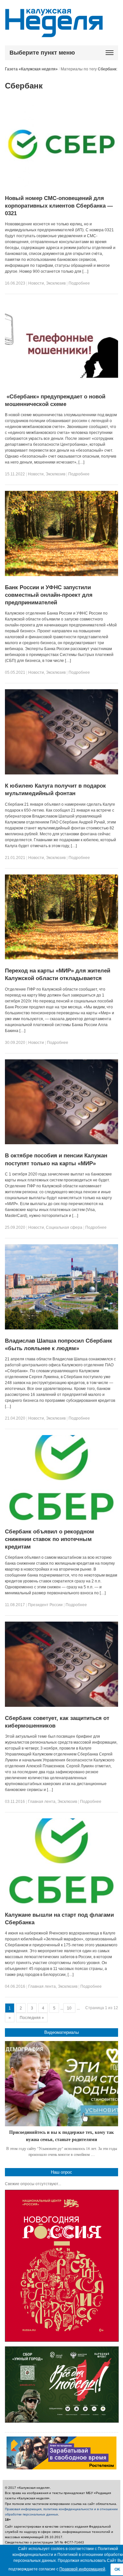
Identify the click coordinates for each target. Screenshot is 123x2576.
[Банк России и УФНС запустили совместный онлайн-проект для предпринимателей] (61, 575)
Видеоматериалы (61, 2032)
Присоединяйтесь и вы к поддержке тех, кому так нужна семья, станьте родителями (61, 2136)
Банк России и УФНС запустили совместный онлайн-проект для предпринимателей (49, 595)
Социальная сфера (64, 1227)
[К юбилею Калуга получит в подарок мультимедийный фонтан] (61, 773)
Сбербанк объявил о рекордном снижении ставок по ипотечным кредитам (50, 1539)
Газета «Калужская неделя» (31, 69)
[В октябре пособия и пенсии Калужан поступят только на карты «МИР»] (61, 1143)
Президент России (45, 1605)
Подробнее (79, 283)
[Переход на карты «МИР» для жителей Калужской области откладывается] (61, 958)
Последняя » (32, 2018)
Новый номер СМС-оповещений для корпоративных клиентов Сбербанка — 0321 (59, 206)
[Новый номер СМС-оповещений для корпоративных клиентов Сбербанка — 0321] (61, 186)
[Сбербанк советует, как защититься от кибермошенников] (61, 1705)
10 (69, 2008)
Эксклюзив (56, 283)
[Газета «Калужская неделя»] (54, 33)
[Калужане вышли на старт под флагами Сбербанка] (61, 1902)
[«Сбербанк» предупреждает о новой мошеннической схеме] (61, 384)
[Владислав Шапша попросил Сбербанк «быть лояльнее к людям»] (61, 1328)
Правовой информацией (82, 2569)
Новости (36, 283)
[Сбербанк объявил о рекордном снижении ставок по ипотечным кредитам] (61, 1519)
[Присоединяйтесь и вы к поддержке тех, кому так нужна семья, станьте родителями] (61, 2084)
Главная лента (42, 1802)
